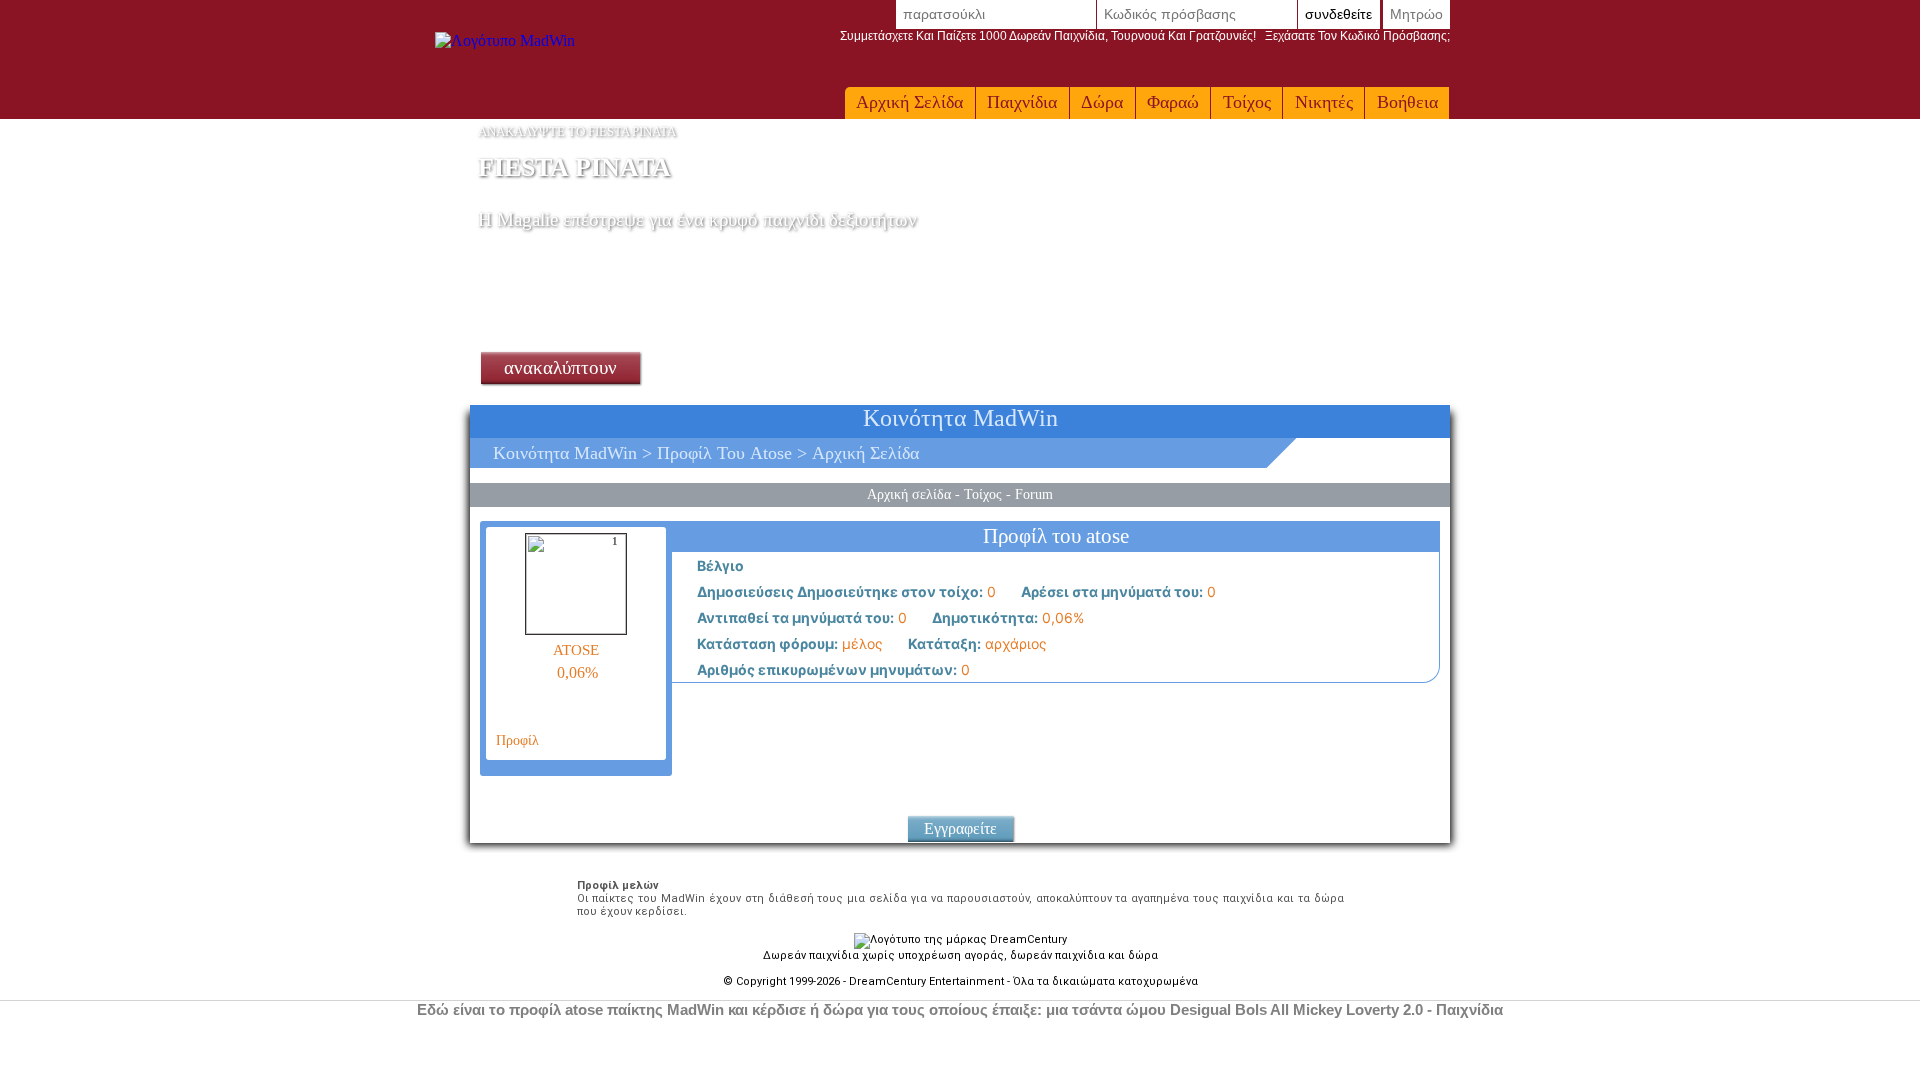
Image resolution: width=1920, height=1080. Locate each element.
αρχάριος (976, 643)
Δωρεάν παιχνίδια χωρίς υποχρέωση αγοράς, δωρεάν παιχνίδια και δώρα (960, 955)
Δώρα (1102, 102)
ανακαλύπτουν (560, 367)
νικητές (1324, 102)
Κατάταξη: (943, 643)
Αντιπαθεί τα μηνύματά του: (794, 617)
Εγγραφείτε (960, 828)
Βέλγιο (719, 565)
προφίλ (515, 740)
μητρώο (1416, 14)
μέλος (788, 643)
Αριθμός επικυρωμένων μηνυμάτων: (825, 669)
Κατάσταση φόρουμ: (766, 643)
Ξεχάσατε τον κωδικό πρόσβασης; (1145, 36)
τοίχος (1247, 102)
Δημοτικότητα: (983, 617)
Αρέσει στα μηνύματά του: (1110, 591)
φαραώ (1173, 102)
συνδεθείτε (1338, 14)
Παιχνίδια (1022, 102)
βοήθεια (1407, 102)
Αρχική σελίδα (909, 102)
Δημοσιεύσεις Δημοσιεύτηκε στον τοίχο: (838, 591)
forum (1034, 494)
